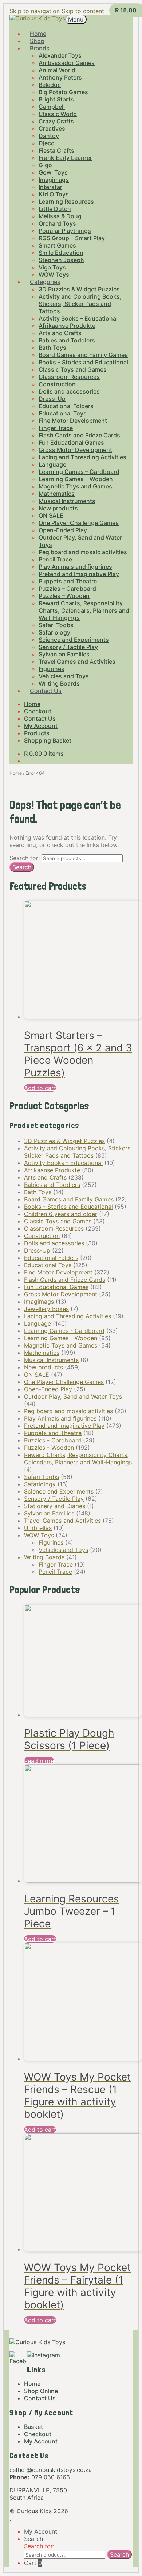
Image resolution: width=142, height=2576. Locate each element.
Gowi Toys (53, 172)
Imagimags (54, 180)
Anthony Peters (60, 77)
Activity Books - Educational (63, 1163)
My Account (41, 726)
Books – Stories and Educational (83, 362)
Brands (40, 48)
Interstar (50, 187)
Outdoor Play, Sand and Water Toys (73, 1396)
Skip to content (83, 11)
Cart (33, 2563)
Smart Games (57, 245)
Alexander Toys (60, 55)
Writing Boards (44, 1557)
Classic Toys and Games (73, 369)
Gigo (45, 165)
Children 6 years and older (61, 1214)
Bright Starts (56, 99)
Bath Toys (52, 348)
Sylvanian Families (64, 654)
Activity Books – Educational (78, 318)
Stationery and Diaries (55, 1506)
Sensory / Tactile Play (68, 647)
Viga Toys (52, 267)
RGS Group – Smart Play (72, 238)
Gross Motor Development (75, 450)
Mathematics (57, 494)
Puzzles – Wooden (64, 596)
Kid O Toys (54, 194)
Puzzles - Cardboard (53, 1440)
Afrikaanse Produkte (67, 326)
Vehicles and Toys (64, 676)
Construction (57, 384)
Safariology (54, 632)
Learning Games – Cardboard (79, 472)
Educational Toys (63, 413)
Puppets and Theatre (68, 581)
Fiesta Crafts (56, 150)
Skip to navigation (35, 11)
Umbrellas (38, 1528)
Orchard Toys (57, 223)
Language (52, 464)
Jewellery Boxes (46, 1309)
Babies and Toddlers (67, 340)
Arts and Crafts (60, 333)
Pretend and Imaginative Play (79, 574)
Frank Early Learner (65, 158)
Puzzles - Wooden (49, 1448)
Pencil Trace (55, 559)
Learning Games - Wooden (61, 1338)
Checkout (38, 711)
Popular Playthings (65, 231)
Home (32, 704)
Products (37, 733)
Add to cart (40, 1088)
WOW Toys (39, 1535)
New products (58, 508)
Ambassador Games (67, 63)
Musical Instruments (67, 501)
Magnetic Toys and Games (75, 486)
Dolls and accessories (69, 391)
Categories (45, 282)
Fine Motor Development (73, 421)
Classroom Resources (69, 377)
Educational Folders (66, 406)
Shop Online (41, 2391)
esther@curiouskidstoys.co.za (51, 2470)
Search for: (25, 858)
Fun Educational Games (71, 442)
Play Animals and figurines (75, 567)
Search (22, 867)
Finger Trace (56, 428)
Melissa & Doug (60, 216)
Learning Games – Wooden (76, 479)
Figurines (52, 669)
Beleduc (50, 85)
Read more (39, 1761)
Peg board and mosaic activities (83, 552)
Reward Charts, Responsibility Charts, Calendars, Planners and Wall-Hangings (84, 610)
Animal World (57, 70)
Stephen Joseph (61, 260)
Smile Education (61, 253)
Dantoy (49, 136)
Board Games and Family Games (83, 355)
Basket (33, 2427)
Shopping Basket (48, 740)
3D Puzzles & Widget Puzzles (79, 289)
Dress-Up (52, 399)
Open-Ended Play (63, 530)
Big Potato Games (63, 92)
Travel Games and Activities (77, 662)
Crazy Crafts (56, 121)
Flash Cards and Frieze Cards (79, 435)
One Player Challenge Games (79, 523)
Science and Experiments (74, 640)
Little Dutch (55, 209)
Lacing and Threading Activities (82, 457)
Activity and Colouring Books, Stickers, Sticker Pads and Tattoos (80, 304)
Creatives (52, 129)
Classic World (58, 114)
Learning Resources (66, 202)
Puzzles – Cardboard (67, 589)
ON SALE (51, 515)
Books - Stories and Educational (68, 1207)
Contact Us (46, 691)
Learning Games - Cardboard (64, 1331)
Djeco (47, 143)
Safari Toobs (56, 625)
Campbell (52, 107)
